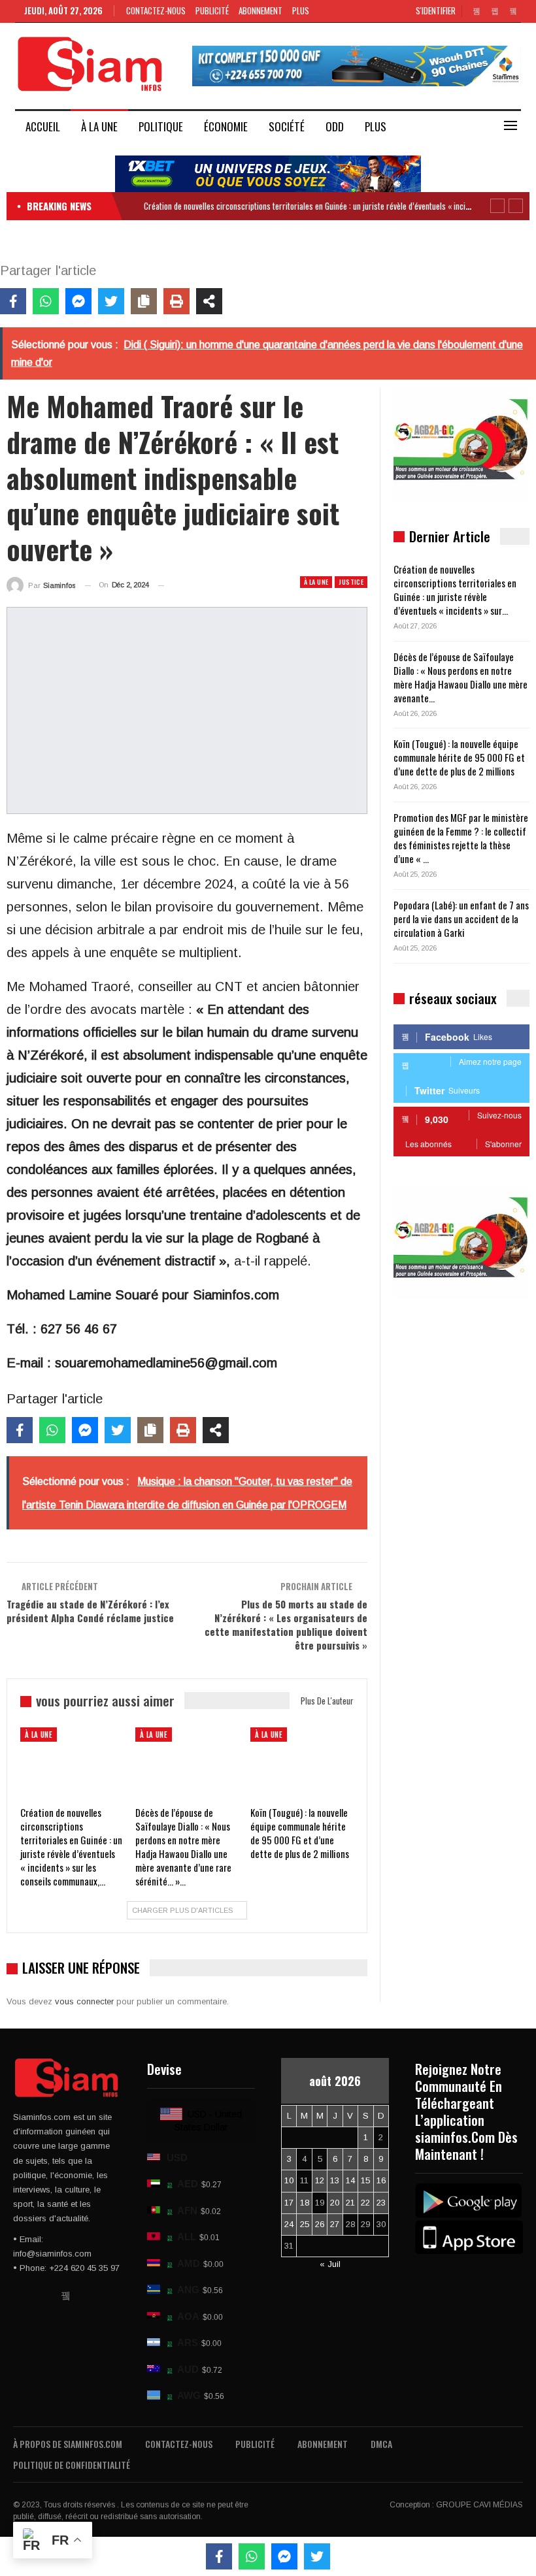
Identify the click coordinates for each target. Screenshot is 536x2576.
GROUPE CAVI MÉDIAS (479, 2505)
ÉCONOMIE (226, 126)
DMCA (381, 2444)
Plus (302, 10)
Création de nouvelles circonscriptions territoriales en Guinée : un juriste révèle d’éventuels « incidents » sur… (455, 590)
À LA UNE (99, 126)
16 (381, 2180)
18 (305, 2203)
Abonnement (260, 10)
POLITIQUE (161, 126)
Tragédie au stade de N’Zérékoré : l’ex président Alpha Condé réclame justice (90, 1611)
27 (335, 2224)
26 (320, 2224)
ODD (335, 126)
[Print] (176, 301)
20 (335, 2203)
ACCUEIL (43, 126)
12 (320, 2180)
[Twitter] (111, 301)
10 (289, 2180)
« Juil (330, 2264)
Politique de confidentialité (72, 2465)
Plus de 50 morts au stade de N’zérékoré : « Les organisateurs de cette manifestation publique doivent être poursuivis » (286, 1624)
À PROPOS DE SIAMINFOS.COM (68, 2444)
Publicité (212, 10)
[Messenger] (78, 301)
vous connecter (84, 2001)
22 (365, 2203)
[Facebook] (13, 301)
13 (335, 2180)
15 (365, 2180)
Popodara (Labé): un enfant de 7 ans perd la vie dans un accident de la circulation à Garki (461, 919)
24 (289, 2224)
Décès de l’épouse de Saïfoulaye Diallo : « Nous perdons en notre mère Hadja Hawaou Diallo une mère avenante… (461, 677)
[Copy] (144, 301)
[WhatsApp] (46, 301)
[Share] (209, 301)
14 (350, 2180)
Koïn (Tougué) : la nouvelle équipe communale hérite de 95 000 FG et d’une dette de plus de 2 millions (459, 757)
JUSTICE (351, 582)
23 (381, 2203)
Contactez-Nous (156, 10)
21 (350, 2203)
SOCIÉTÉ (287, 126)
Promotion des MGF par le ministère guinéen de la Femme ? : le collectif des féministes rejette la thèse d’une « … (461, 838)
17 (289, 2203)
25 (305, 2224)
